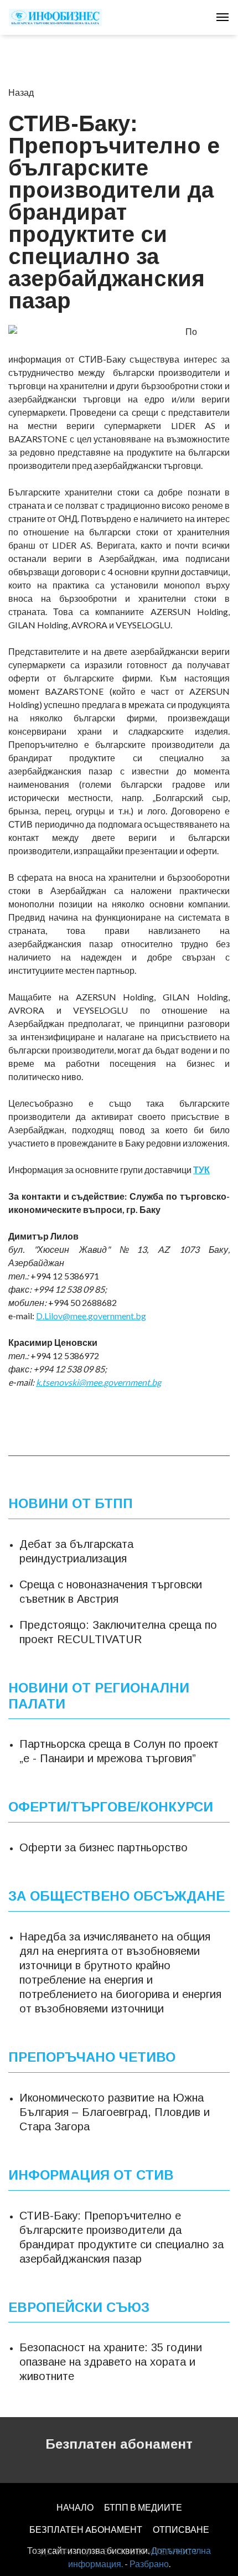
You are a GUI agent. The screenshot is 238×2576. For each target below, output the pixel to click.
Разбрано (149, 2564)
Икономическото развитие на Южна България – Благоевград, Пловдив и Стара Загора (115, 2112)
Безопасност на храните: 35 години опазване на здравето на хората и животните (111, 2362)
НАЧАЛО (75, 2507)
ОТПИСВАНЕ (181, 2529)
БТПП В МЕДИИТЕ (143, 2507)
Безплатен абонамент (119, 2444)
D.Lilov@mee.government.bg (91, 1316)
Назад (21, 92)
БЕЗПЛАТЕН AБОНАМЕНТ (86, 2529)
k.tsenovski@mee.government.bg (99, 1382)
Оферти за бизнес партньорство (104, 1847)
